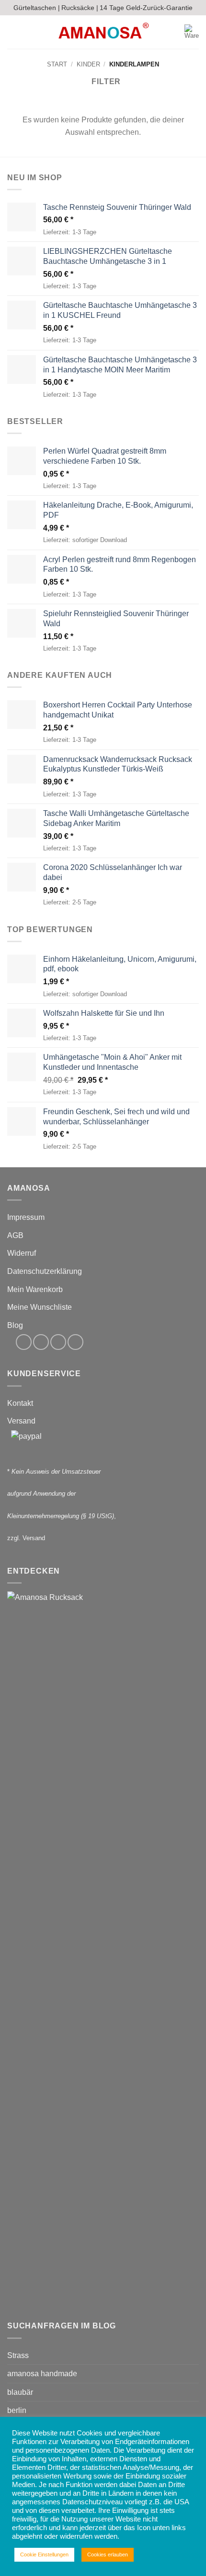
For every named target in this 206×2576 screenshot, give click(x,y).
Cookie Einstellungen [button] (44, 2554)
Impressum (26, 1217)
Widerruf (22, 1253)
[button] (13, 32)
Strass (18, 2355)
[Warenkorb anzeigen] (192, 32)
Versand (21, 1421)
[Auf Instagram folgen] (41, 1342)
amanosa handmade (42, 2374)
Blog (15, 1325)
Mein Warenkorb (35, 1289)
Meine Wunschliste (40, 1307)
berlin (17, 2410)
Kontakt (20, 1403)
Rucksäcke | (80, 8)
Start (57, 64)
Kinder (88, 64)
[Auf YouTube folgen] (75, 1342)
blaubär (20, 2392)
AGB (15, 1235)
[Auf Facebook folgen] (24, 1342)
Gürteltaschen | (37, 8)
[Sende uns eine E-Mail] (58, 1342)
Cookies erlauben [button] (108, 2554)
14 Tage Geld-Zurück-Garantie (146, 8)
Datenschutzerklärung (45, 1271)
